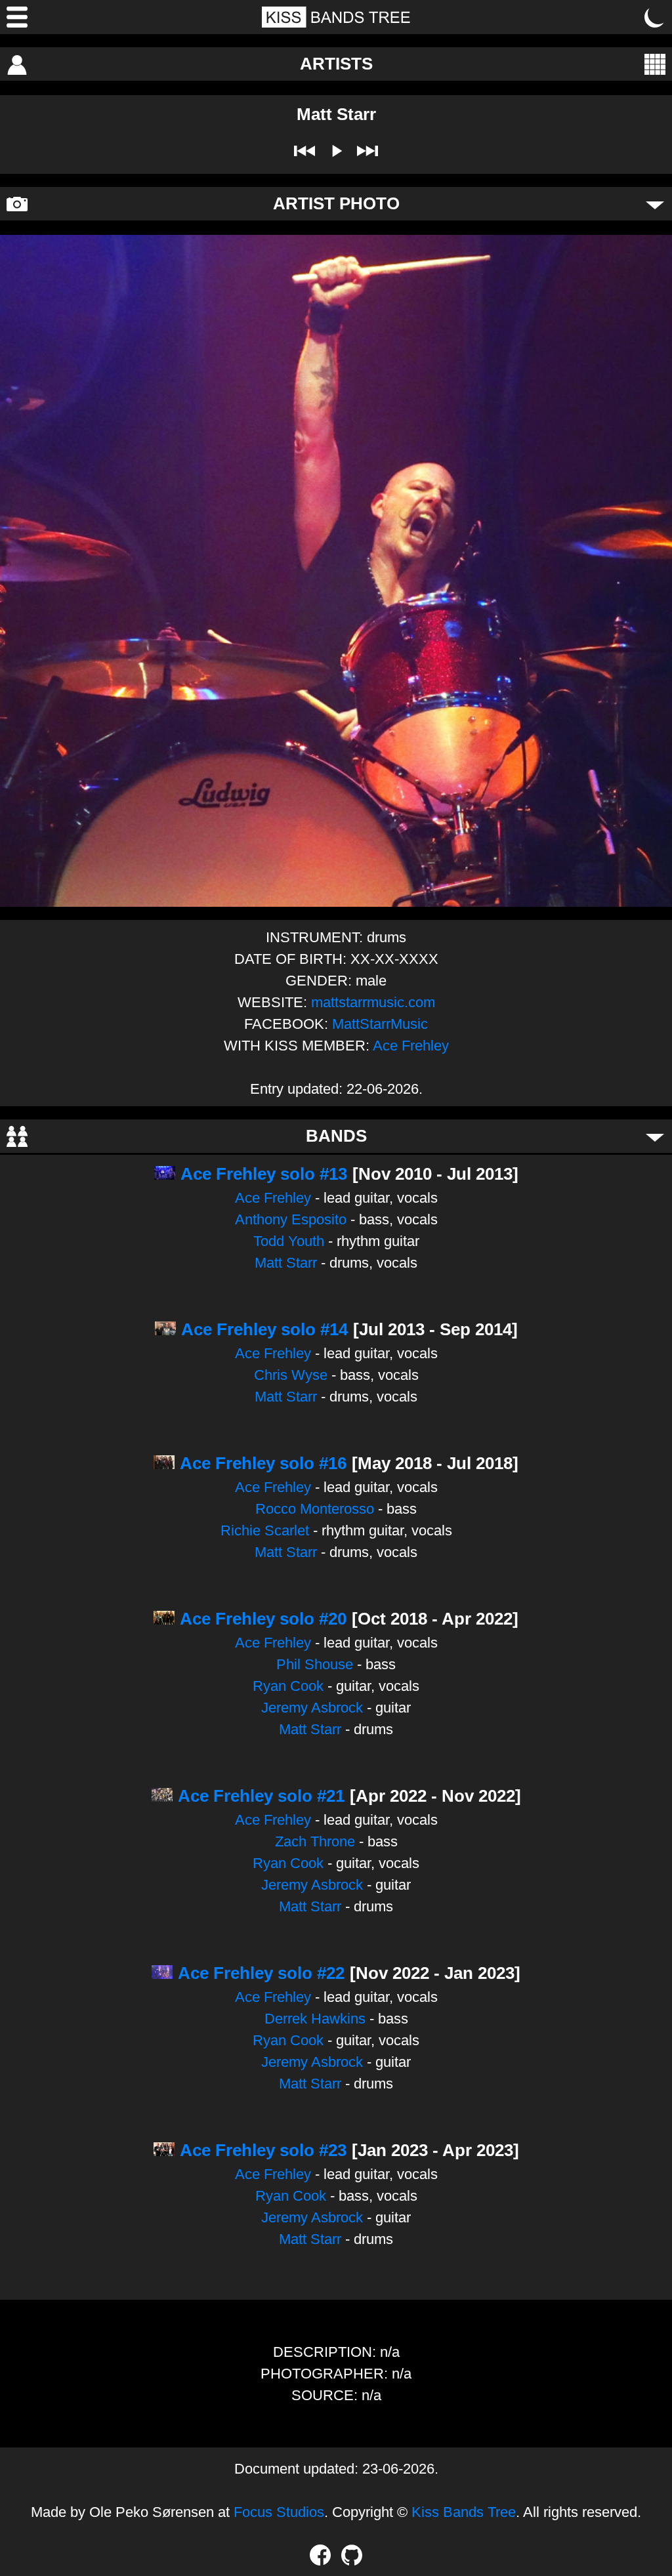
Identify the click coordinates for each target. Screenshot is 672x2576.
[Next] (367, 151)
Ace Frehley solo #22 (261, 1973)
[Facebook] (320, 2555)
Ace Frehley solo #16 (263, 1463)
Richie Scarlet (265, 1530)
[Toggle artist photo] (655, 204)
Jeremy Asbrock (312, 1708)
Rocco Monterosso (315, 1509)
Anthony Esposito (291, 1219)
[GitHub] (352, 2555)
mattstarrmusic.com (373, 1002)
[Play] (336, 151)
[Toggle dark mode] (655, 17)
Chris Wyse (291, 1375)
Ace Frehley (411, 1046)
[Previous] (304, 151)
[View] (655, 64)
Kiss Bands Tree (464, 2512)
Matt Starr (286, 1263)
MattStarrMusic (380, 1024)
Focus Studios (279, 2512)
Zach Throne (315, 1841)
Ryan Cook (288, 1686)
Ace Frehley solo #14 (264, 1329)
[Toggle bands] (655, 1136)
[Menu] (17, 17)
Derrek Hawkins (315, 2019)
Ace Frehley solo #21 (261, 1796)
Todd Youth (289, 1241)
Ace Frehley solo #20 (263, 1619)
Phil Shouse (315, 1664)
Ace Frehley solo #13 (264, 1174)
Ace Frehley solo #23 (263, 2150)
